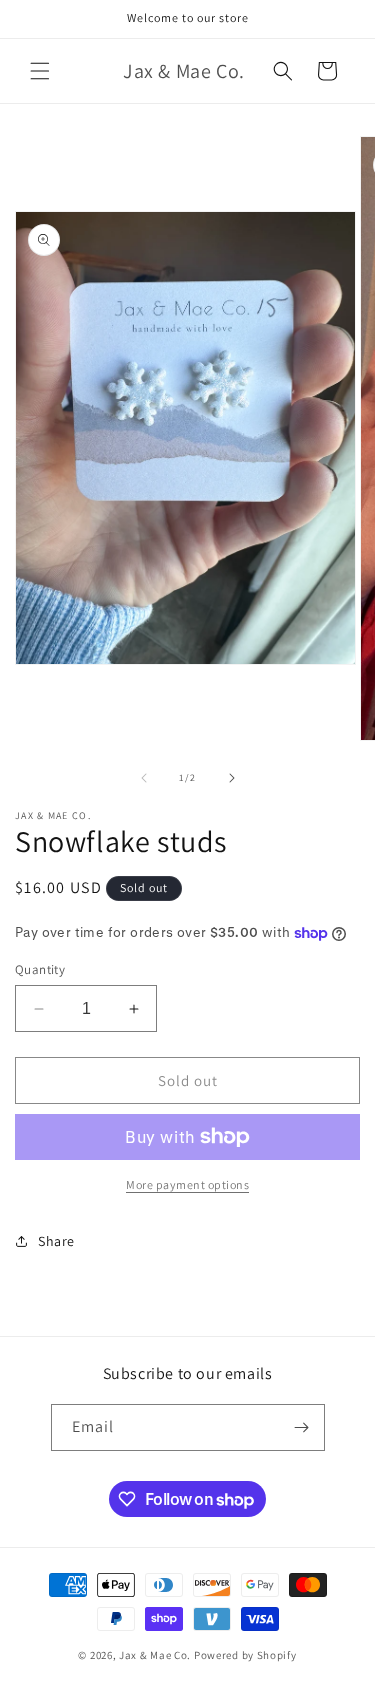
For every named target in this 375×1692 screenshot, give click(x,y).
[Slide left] (144, 778)
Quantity (40, 969)
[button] (40, 71)
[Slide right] (232, 778)
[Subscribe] (302, 1427)
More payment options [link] (187, 1184)
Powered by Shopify (245, 1655)
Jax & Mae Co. (155, 1655)
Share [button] (56, 1241)
